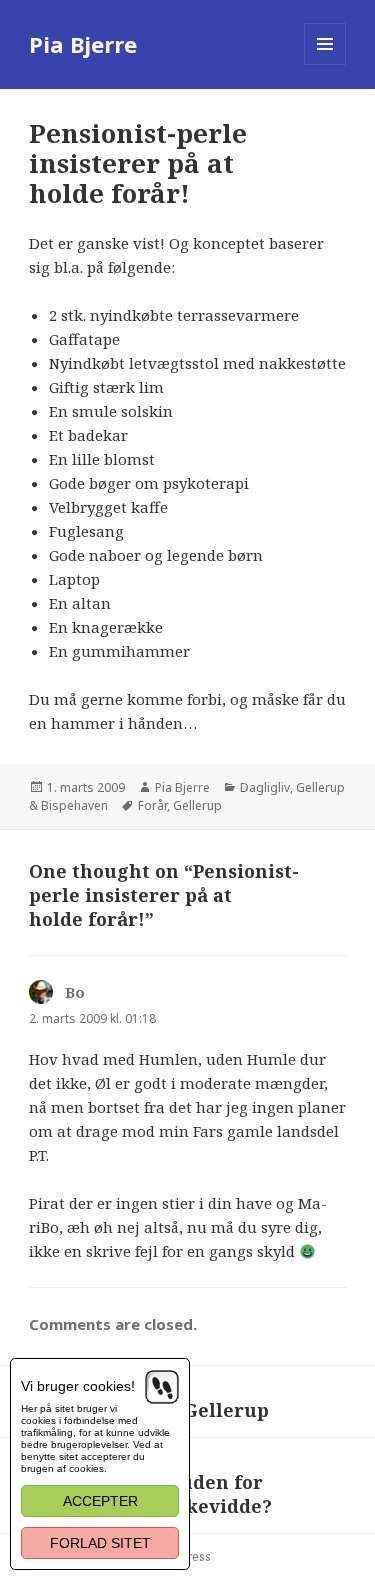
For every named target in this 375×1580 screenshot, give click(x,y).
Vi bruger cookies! (78, 1386)
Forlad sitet (100, 1543)
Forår (152, 805)
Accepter (100, 1501)
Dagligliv (265, 787)
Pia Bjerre (83, 44)
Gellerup (197, 805)
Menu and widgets (325, 64)
